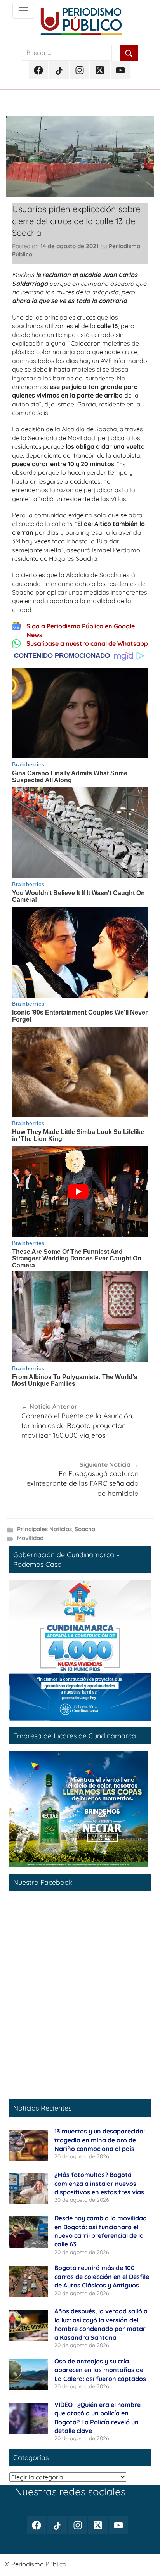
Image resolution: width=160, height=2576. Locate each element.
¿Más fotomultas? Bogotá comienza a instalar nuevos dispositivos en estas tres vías (99, 2183)
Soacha (85, 1529)
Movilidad (30, 1538)
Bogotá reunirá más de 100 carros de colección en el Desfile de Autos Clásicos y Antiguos (102, 2276)
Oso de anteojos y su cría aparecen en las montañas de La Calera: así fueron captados (100, 2370)
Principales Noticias (44, 1529)
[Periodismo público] (23, 11)
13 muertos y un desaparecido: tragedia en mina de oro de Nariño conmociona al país (100, 2140)
